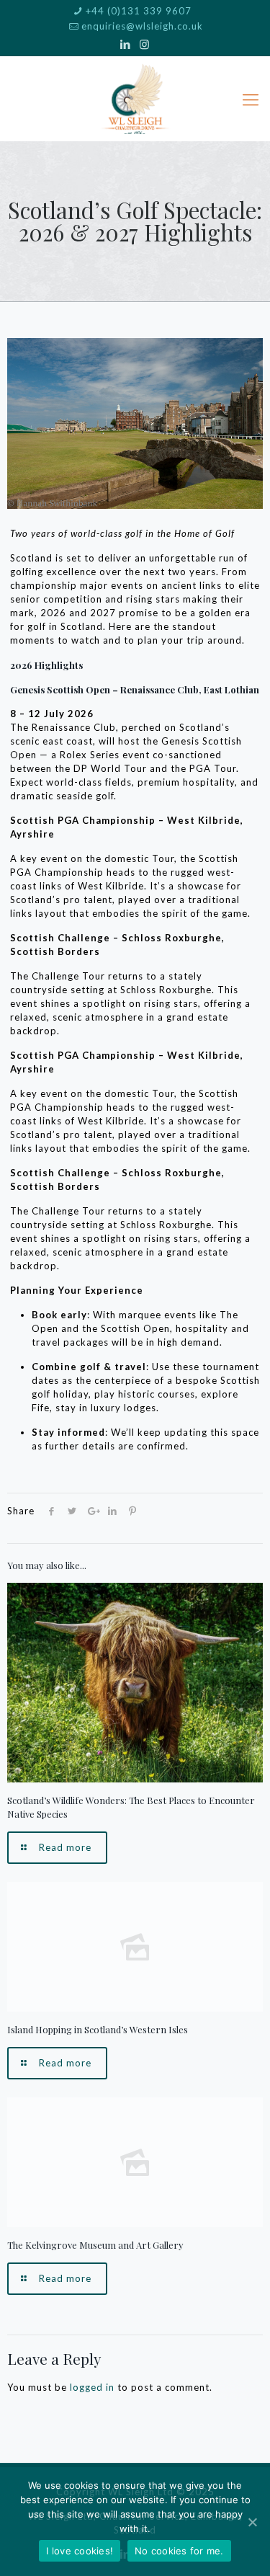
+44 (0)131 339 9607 (139, 11)
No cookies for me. (179, 2551)
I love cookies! (80, 2551)
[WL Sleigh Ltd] (135, 99)
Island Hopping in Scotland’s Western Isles (98, 2029)
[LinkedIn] (126, 44)
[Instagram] (144, 44)
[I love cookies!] (252, 2522)
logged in (92, 2387)
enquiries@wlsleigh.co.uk (142, 26)
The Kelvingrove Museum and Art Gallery (95, 2245)
